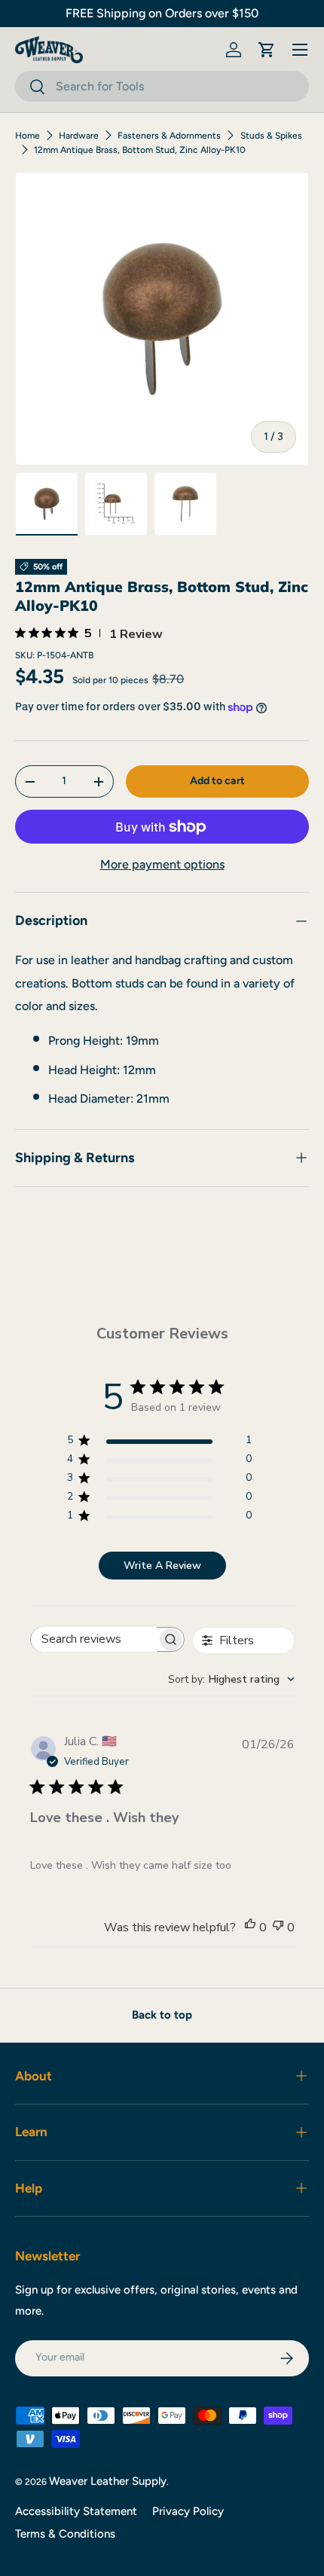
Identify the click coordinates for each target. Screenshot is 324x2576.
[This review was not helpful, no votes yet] (278, 1927)
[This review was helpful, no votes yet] (250, 1927)
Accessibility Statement (76, 2511)
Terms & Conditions (65, 2534)
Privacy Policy (188, 2511)
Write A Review (162, 1566)
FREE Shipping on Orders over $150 (162, 13)
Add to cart (217, 781)
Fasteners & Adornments (169, 136)
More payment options (162, 864)
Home (28, 136)
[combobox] (162, 86)
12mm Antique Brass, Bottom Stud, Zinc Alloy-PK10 (140, 150)
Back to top (162, 2015)
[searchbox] (94, 1639)
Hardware (79, 136)
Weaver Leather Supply (108, 2481)
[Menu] (300, 50)
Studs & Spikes (271, 136)
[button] (267, 50)
